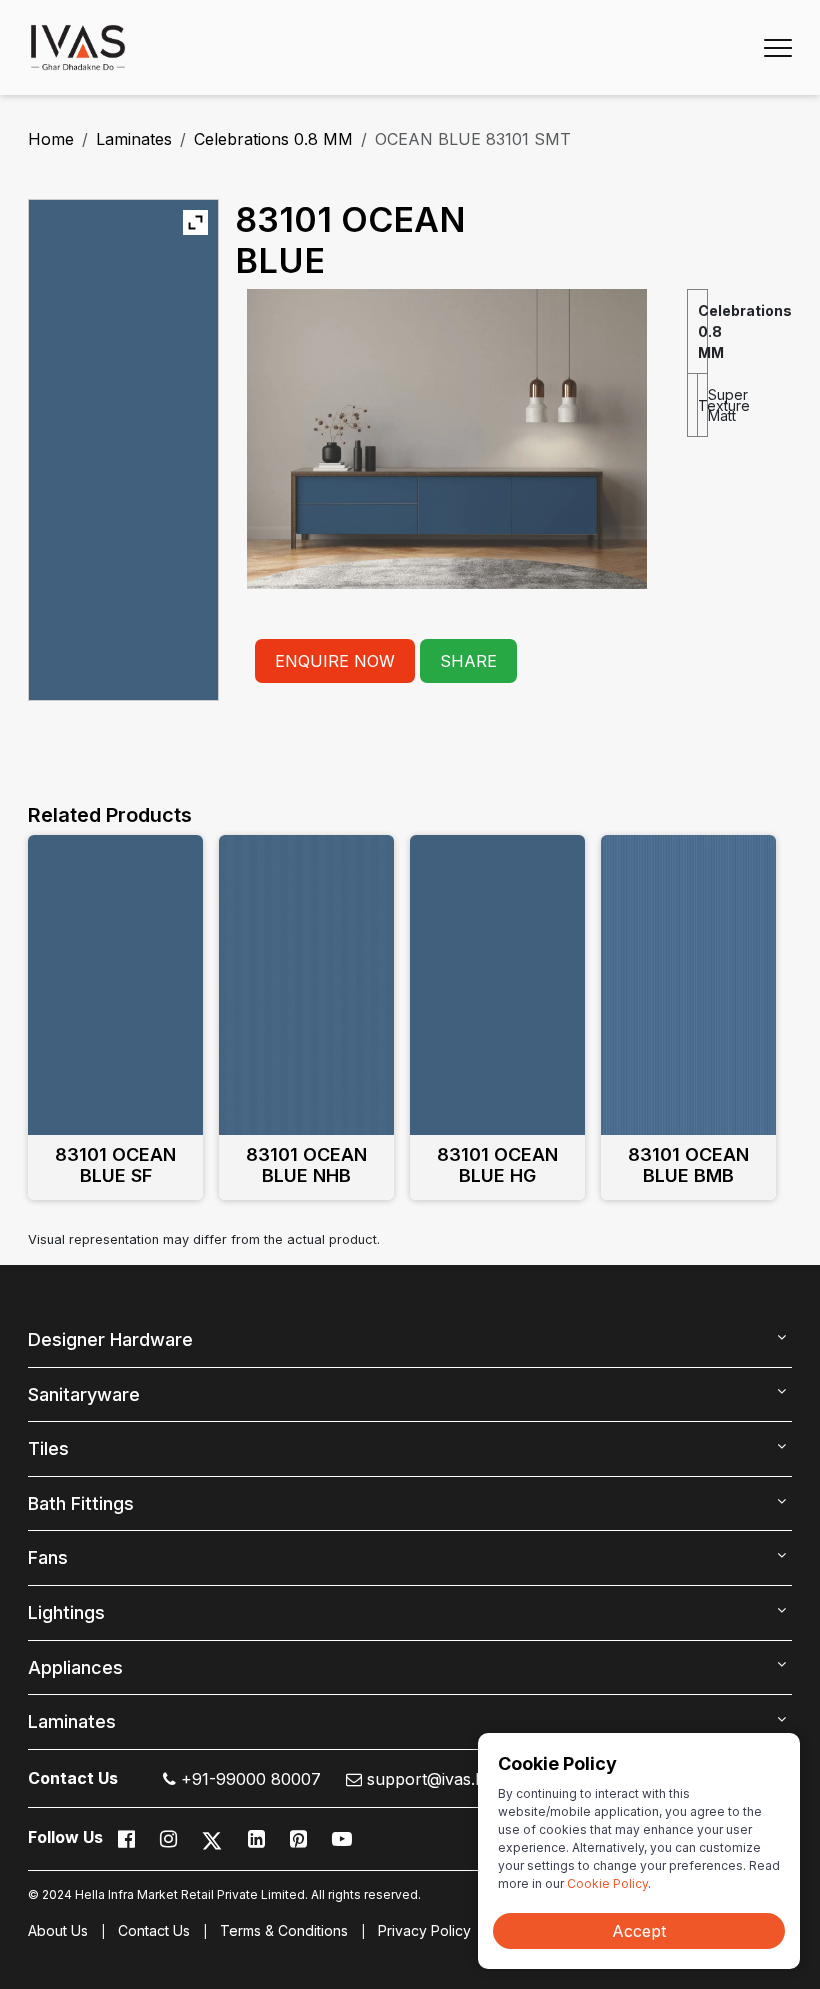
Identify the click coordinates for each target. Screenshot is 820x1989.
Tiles (48, 1448)
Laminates (134, 139)
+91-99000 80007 (248, 1779)
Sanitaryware (84, 1394)
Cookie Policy (607, 1883)
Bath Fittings (81, 1503)
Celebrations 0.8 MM (273, 139)
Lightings (66, 1612)
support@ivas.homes (444, 1779)
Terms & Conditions (284, 1930)
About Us (58, 1930)
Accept (639, 1931)
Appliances (75, 1667)
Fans (48, 1557)
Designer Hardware (110, 1339)
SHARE (468, 661)
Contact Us (154, 1930)
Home (51, 139)
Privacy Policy (424, 1930)
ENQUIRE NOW (335, 661)
